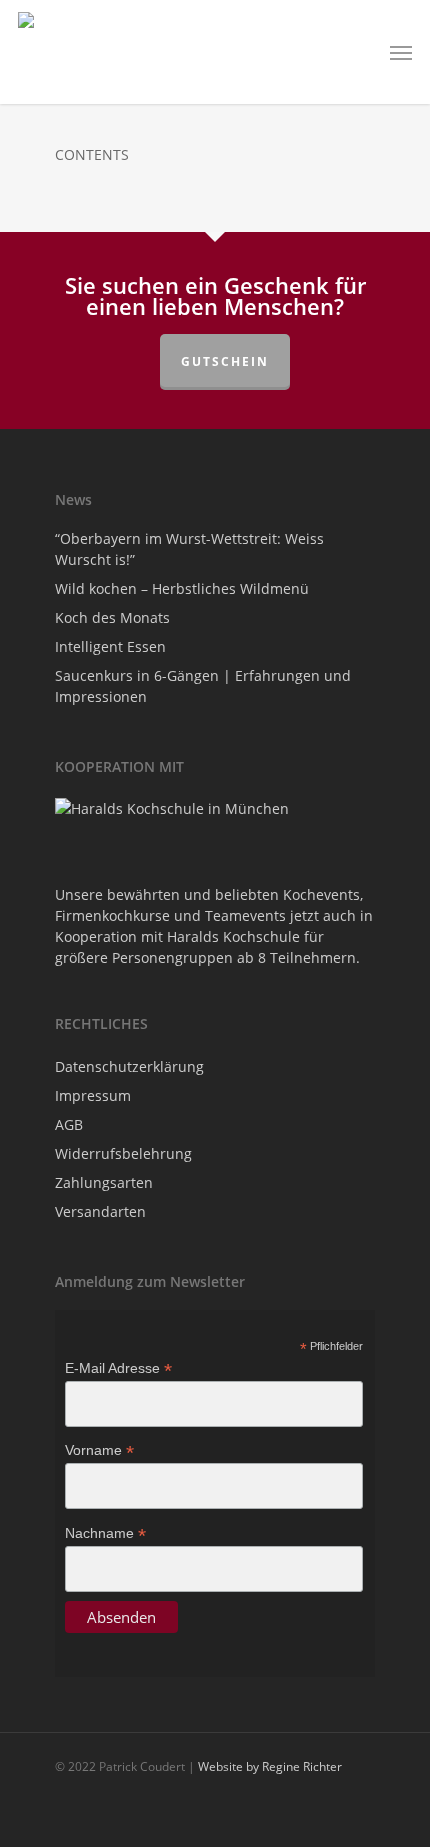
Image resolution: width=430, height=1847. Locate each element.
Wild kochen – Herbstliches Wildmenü (182, 588)
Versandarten (100, 1211)
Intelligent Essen (110, 646)
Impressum (93, 1095)
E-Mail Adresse (118, 1368)
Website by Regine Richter (270, 1766)
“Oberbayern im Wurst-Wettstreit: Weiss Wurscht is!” (189, 549)
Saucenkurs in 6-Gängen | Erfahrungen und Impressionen (203, 686)
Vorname (99, 1450)
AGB (69, 1124)
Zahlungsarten (104, 1182)
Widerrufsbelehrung (123, 1153)
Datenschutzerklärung (129, 1066)
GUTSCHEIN (225, 361)
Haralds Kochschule (233, 936)
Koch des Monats (112, 617)
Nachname (105, 1533)
